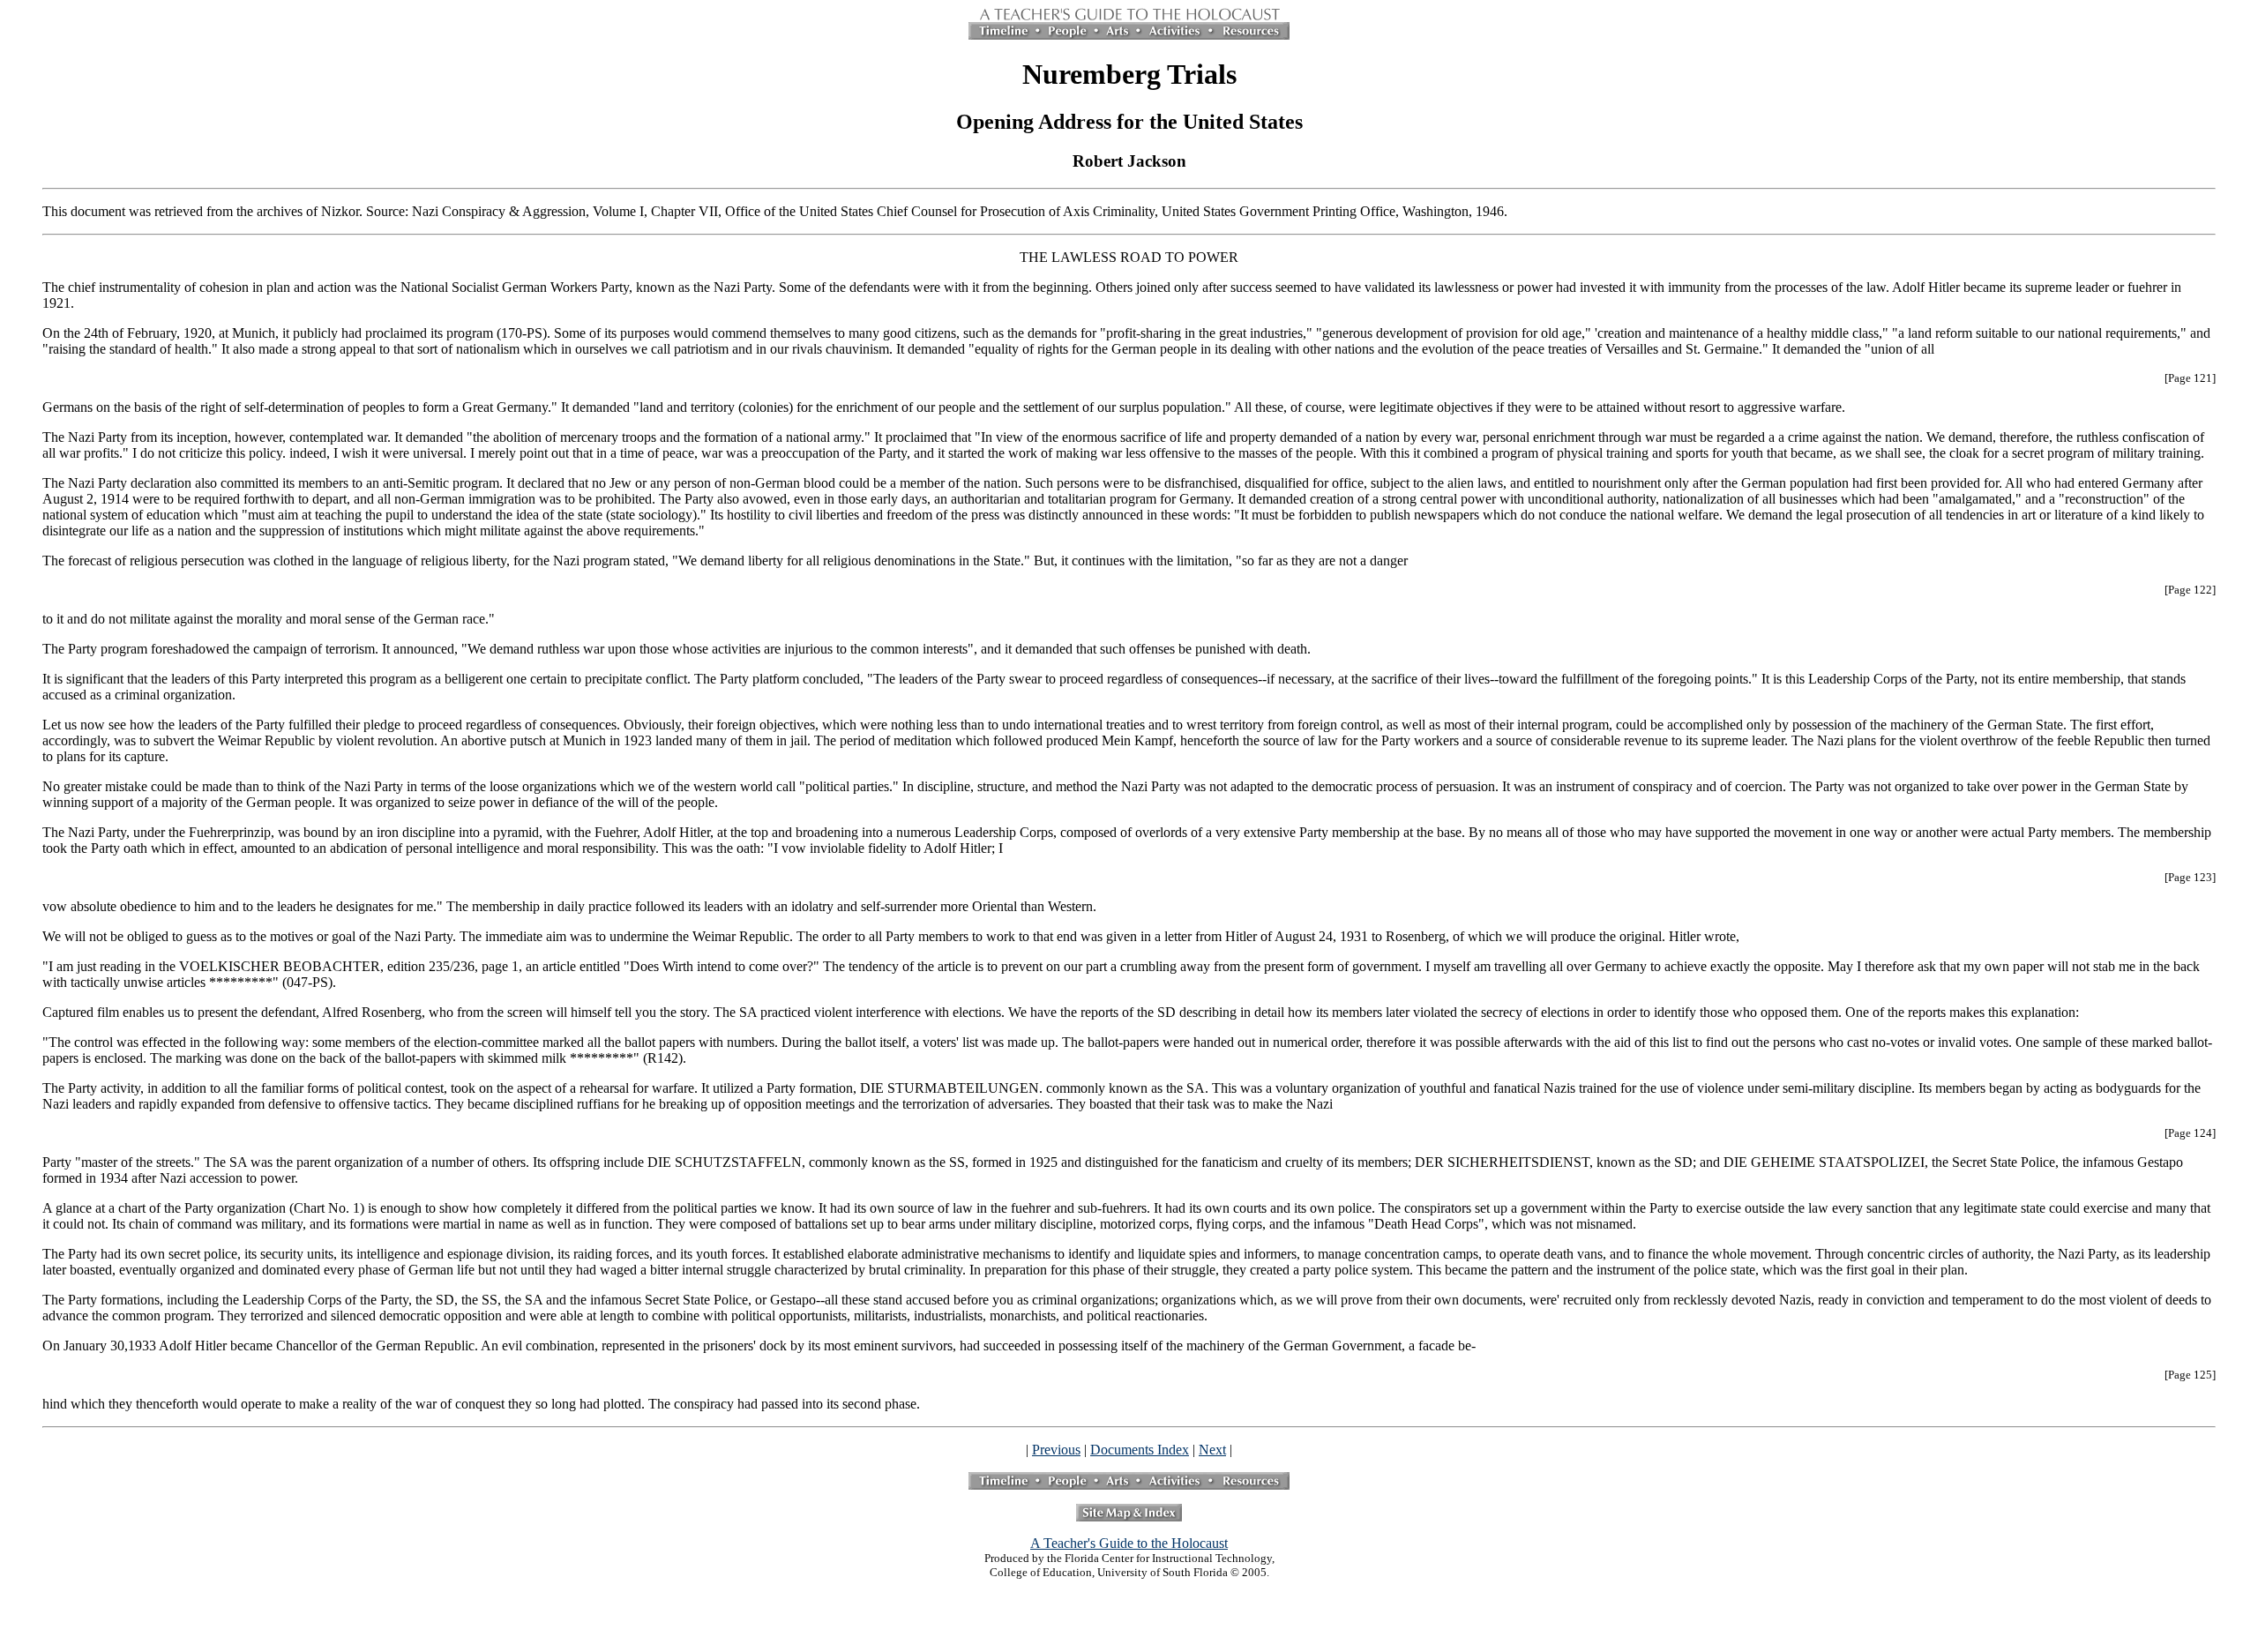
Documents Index (1140, 1450)
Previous (1056, 1450)
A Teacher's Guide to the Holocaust (1129, 1543)
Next (1212, 1450)
